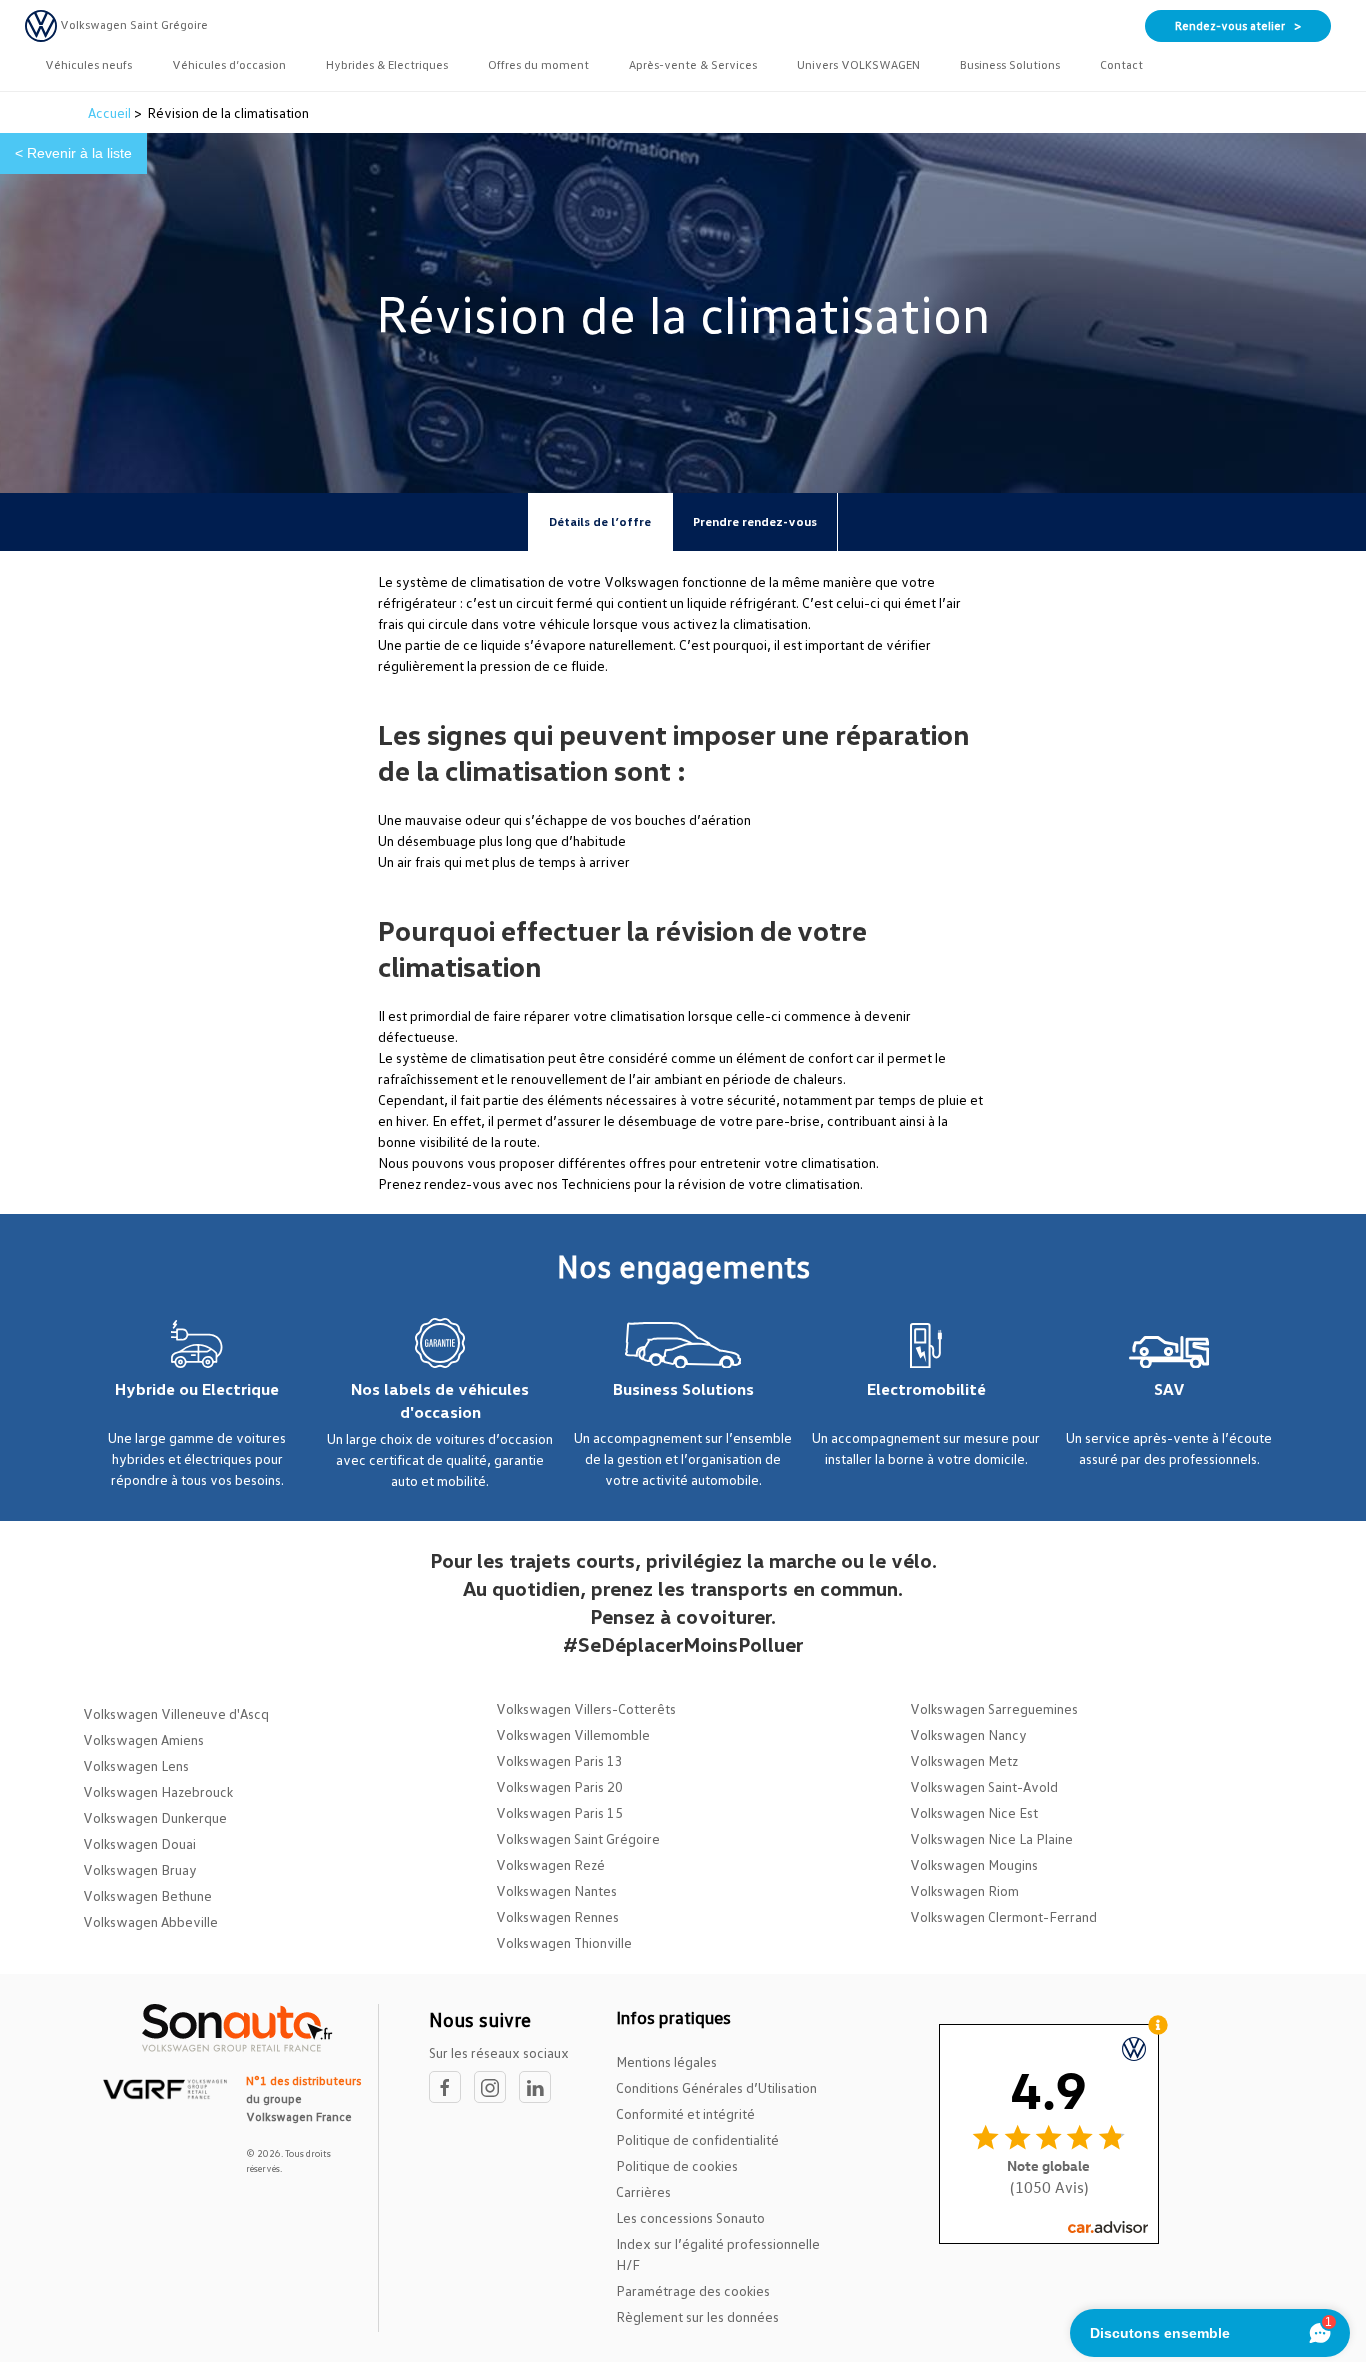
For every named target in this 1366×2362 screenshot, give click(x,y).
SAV (1169, 1389)
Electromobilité (926, 1389)
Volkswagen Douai (139, 1843)
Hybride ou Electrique (197, 1389)
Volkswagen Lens (136, 1765)
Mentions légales (666, 2061)
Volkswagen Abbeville (150, 1921)
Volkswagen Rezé (550, 1864)
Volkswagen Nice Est (974, 1812)
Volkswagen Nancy (968, 1734)
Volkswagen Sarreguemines (994, 1708)
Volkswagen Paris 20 (559, 1786)
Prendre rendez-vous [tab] (755, 521)
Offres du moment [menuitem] (538, 64)
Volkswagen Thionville (564, 1942)
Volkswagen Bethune (147, 1895)
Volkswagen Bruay (140, 1869)
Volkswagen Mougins (974, 1864)
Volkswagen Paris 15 (559, 1812)
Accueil (111, 112)
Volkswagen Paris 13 (559, 1760)
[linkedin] (540, 2087)
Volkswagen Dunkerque (155, 1817)
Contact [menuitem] (1121, 64)
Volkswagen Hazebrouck (158, 1791)
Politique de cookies (677, 2165)
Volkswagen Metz (964, 1760)
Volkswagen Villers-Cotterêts (586, 1708)
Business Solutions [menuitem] (1010, 64)
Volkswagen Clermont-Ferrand (1003, 1916)
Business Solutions (683, 1389)
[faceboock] (451, 2087)
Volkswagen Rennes (557, 1916)
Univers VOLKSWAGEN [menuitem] (858, 64)
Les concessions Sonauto (690, 2217)
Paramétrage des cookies (693, 2290)
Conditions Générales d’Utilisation (716, 2087)
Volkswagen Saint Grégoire (578, 1838)
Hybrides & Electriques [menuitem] (387, 64)
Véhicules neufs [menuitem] (88, 64)
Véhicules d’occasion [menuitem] (229, 64)
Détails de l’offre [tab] (600, 521)
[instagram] (496, 2087)
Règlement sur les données (697, 2316)
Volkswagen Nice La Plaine (991, 1838)
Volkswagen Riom (964, 1890)
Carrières (643, 2191)
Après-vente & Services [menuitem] (693, 64)
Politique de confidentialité (697, 2139)
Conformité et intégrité (685, 2113)
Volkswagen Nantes (556, 1890)
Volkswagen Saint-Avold (984, 1786)
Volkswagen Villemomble (573, 1734)
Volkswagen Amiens (143, 1739)
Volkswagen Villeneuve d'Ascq (176, 1713)
